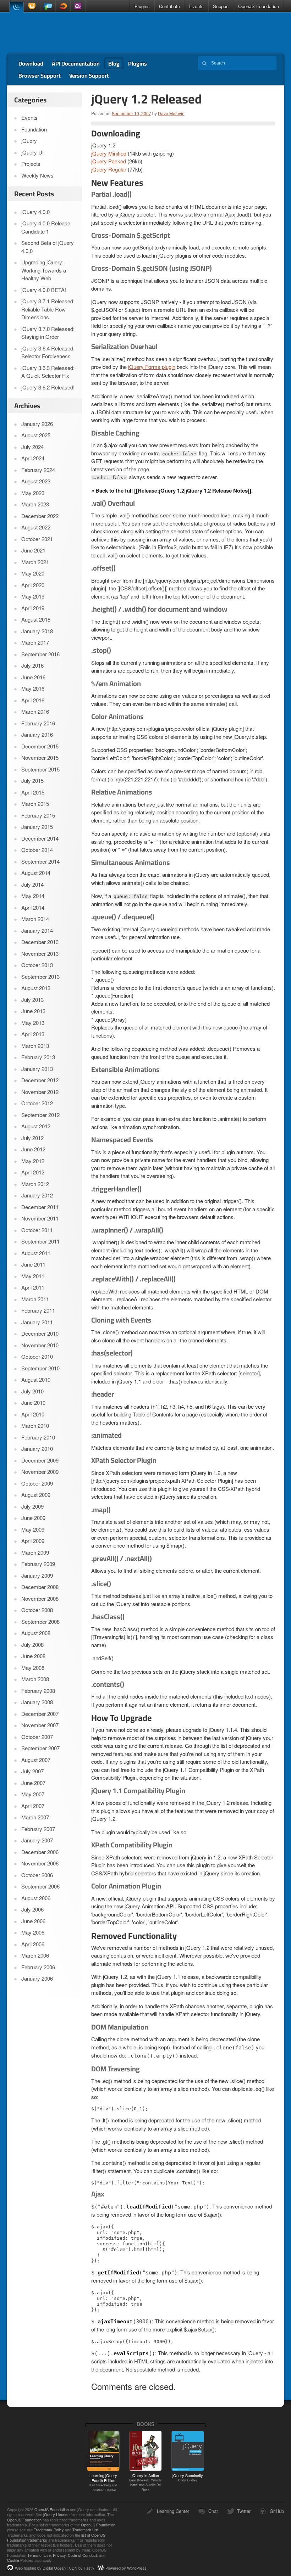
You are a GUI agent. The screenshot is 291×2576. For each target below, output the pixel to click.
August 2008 (36, 1633)
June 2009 (33, 1518)
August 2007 (36, 1760)
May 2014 (33, 896)
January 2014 (37, 930)
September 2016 (40, 654)
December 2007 (40, 1714)
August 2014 (36, 873)
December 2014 (40, 838)
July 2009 (32, 1506)
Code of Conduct (82, 2555)
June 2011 (33, 1264)
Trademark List (85, 2530)
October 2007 (37, 1737)
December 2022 (40, 516)
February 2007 (38, 1829)
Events (196, 6)
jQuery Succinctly (188, 2477)
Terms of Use (39, 2555)
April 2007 (33, 1806)
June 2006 (33, 1921)
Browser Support (40, 75)
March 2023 (35, 504)
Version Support (89, 75)
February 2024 (38, 470)
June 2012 (33, 1149)
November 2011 (40, 1218)
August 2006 (36, 1898)
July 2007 (32, 1771)
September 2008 (40, 1621)
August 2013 (36, 988)
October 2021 (37, 539)
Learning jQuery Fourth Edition (103, 2482)
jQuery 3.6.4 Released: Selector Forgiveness (48, 352)
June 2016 (33, 677)
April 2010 (33, 1414)
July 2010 (32, 1391)
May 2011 (33, 1276)
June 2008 (33, 1656)
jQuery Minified (109, 153)
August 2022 (36, 527)
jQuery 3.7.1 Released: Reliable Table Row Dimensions (48, 309)
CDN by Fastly (82, 2568)
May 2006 (33, 1932)
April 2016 (33, 700)
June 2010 (33, 1402)
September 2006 (40, 1886)
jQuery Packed (109, 161)
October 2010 (37, 1356)
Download (31, 63)
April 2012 (33, 1172)
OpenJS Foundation (259, 6)
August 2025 (36, 435)
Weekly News (37, 175)
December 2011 (40, 1207)
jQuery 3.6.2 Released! (48, 387)
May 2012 (33, 1161)
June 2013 (33, 1011)
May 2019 (33, 596)
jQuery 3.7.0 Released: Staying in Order (48, 333)
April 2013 (33, 1034)
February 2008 (38, 1691)
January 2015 (37, 827)
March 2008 (35, 1679)
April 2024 (33, 458)
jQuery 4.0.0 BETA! (44, 290)
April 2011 (33, 1287)
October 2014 (37, 850)
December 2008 (40, 1587)
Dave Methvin (171, 113)
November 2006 (40, 1863)
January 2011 (37, 1322)
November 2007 (40, 1725)
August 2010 (36, 1379)
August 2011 (36, 1253)
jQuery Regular (109, 169)
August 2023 (36, 481)
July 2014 (32, 884)
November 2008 (40, 1598)
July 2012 (32, 1138)
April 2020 (33, 585)
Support (221, 6)
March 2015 (35, 804)
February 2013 (38, 1057)
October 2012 (37, 1103)
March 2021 (35, 562)
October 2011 (37, 1230)
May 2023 (33, 493)
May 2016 (33, 688)
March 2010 (35, 1426)
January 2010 (37, 1449)
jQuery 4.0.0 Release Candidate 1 (46, 227)
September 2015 (40, 769)
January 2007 (37, 1840)
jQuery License (56, 2514)
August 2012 (36, 1126)
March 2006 (35, 1955)
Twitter (244, 2511)
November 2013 (40, 953)
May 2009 (33, 1529)
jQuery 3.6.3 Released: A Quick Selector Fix (48, 372)
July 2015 (32, 781)
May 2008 (33, 1668)
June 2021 (33, 550)
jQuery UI (33, 6)
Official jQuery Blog (57, 33)
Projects (31, 164)
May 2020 (33, 573)
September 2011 (40, 1241)
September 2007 (40, 1748)
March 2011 (35, 1299)
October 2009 (37, 1483)
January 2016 (37, 734)
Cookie (13, 2560)
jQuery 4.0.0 (35, 212)
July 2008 (32, 1645)
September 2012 (40, 1115)
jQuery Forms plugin (152, 367)
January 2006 (37, 1978)
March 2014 (35, 919)
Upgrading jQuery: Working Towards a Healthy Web (44, 270)
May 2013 (33, 1023)
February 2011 (38, 1310)
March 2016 (35, 711)
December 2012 (40, 1080)
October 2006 (37, 1875)
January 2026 (37, 424)
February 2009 (38, 1564)
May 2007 (33, 1794)
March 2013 (35, 1046)
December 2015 (40, 746)
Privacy (59, 2555)
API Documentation (76, 63)
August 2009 (36, 1495)
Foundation (34, 129)
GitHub (277, 2511)
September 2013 (40, 976)
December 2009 (40, 1460)
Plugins (142, 6)
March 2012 (35, 1184)
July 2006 (32, 1909)
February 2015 (38, 815)
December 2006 (40, 1852)
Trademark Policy (49, 2530)
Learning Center (173, 2511)
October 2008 (37, 1610)
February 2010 (38, 1437)
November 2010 (40, 1345)
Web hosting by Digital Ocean (40, 2568)
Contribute (169, 6)
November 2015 (40, 757)
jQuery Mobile (48, 6)
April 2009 (33, 1541)
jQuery (16, 7)
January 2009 (37, 1575)
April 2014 (33, 907)
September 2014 (40, 861)
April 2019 (33, 608)
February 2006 (38, 1967)
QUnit (78, 6)
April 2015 (33, 792)
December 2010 (40, 1333)
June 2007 (33, 1783)
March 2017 (35, 642)
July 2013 (32, 1000)
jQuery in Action (145, 2482)
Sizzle (63, 6)
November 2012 (40, 1092)
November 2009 (40, 1472)
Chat (213, 2511)
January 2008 (37, 1702)
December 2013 (40, 942)
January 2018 (37, 631)
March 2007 (35, 1817)
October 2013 (37, 965)
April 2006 (33, 1944)
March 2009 (35, 1552)
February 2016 (38, 723)
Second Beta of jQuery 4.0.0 (48, 247)
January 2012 (37, 1195)
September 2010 (40, 1368)
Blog (114, 63)
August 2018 (36, 619)
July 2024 (32, 447)
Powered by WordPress (126, 2568)
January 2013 (37, 1069)
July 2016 (32, 665)
